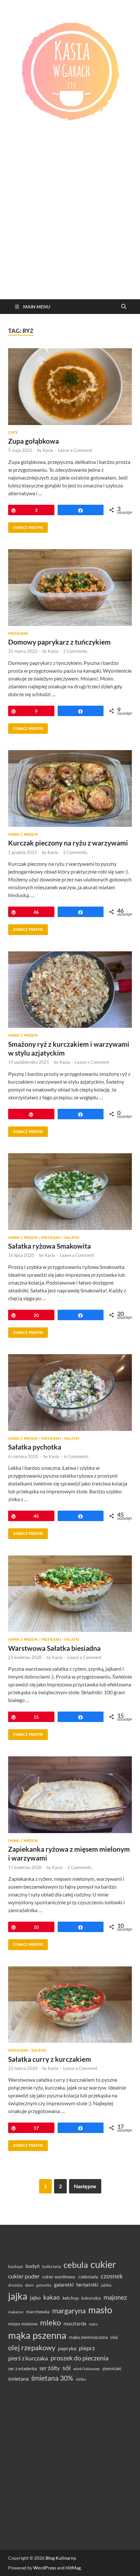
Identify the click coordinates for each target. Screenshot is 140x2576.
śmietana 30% (52, 2378)
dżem (29, 2285)
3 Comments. (75, 852)
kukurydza (91, 2298)
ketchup (71, 2298)
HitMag (73, 2568)
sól (67, 2368)
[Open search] (124, 307)
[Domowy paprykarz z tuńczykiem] (70, 588)
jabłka (106, 2285)
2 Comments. (76, 651)
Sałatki (72, 1238)
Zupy (13, 433)
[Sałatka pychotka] (70, 1393)
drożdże (15, 2285)
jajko (35, 2298)
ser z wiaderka (22, 2368)
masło (100, 2310)
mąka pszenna (37, 2335)
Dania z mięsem (23, 834)
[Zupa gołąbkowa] (70, 387)
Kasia (48, 450)
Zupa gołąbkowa (34, 441)
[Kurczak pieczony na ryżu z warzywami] (70, 788)
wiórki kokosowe (86, 2369)
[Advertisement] (70, 226)
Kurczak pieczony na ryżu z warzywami (68, 843)
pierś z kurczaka (28, 2358)
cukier (103, 2264)
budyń (33, 2266)
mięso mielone (23, 2324)
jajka (18, 2296)
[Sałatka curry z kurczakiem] (70, 2005)
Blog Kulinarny (61, 2558)
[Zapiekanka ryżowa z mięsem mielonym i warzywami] (70, 1795)
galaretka (44, 2285)
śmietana (18, 2379)
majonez (115, 2297)
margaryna (69, 2311)
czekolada (88, 2277)
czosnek (112, 2276)
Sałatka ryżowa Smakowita (49, 1246)
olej (114, 2337)
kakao (52, 2297)
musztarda (75, 2323)
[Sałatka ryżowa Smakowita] (70, 1192)
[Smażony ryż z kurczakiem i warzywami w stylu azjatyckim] (70, 990)
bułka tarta (52, 2266)
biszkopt (15, 2266)
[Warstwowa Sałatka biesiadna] (70, 1594)
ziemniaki (112, 2369)
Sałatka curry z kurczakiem (50, 2059)
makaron (16, 2312)
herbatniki (87, 2285)
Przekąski (18, 633)
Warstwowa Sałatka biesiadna (54, 1648)
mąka (93, 2324)
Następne (85, 2186)
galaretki (64, 2284)
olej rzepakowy (32, 2348)
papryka (67, 2348)
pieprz (87, 2348)
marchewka (38, 2312)
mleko (50, 2322)
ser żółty (50, 2368)
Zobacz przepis (26, 526)
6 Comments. (77, 1456)
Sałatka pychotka (35, 1447)
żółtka (81, 2379)
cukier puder (24, 2276)
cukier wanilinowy (59, 2277)
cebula (76, 2265)
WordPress (45, 2568)
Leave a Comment (75, 450)
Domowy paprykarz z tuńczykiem (59, 642)
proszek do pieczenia (79, 2358)
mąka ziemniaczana (88, 2337)
